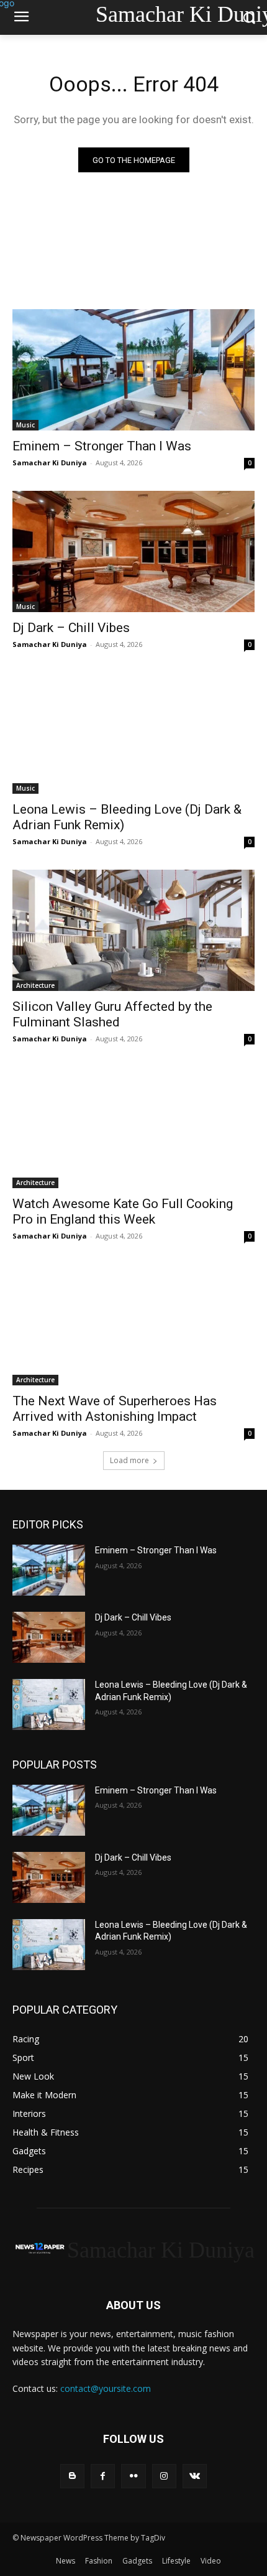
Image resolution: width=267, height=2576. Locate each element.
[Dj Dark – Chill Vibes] (133, 551)
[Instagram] (164, 2476)
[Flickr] (133, 2476)
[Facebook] (103, 2476)
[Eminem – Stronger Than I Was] (133, 370)
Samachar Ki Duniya (50, 463)
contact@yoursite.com (106, 2388)
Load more (129, 1460)
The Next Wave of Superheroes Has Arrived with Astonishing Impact (115, 1409)
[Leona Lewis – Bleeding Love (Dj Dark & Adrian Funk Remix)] (133, 733)
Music (25, 425)
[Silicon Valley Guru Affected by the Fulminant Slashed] (133, 930)
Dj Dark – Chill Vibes (71, 628)
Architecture (35, 985)
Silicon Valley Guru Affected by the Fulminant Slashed (112, 1014)
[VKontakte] (195, 2476)
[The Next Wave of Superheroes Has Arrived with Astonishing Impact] (133, 1325)
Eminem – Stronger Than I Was (102, 446)
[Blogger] (72, 2476)
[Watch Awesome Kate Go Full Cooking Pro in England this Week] (133, 1128)
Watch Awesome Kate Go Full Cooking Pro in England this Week (123, 1211)
